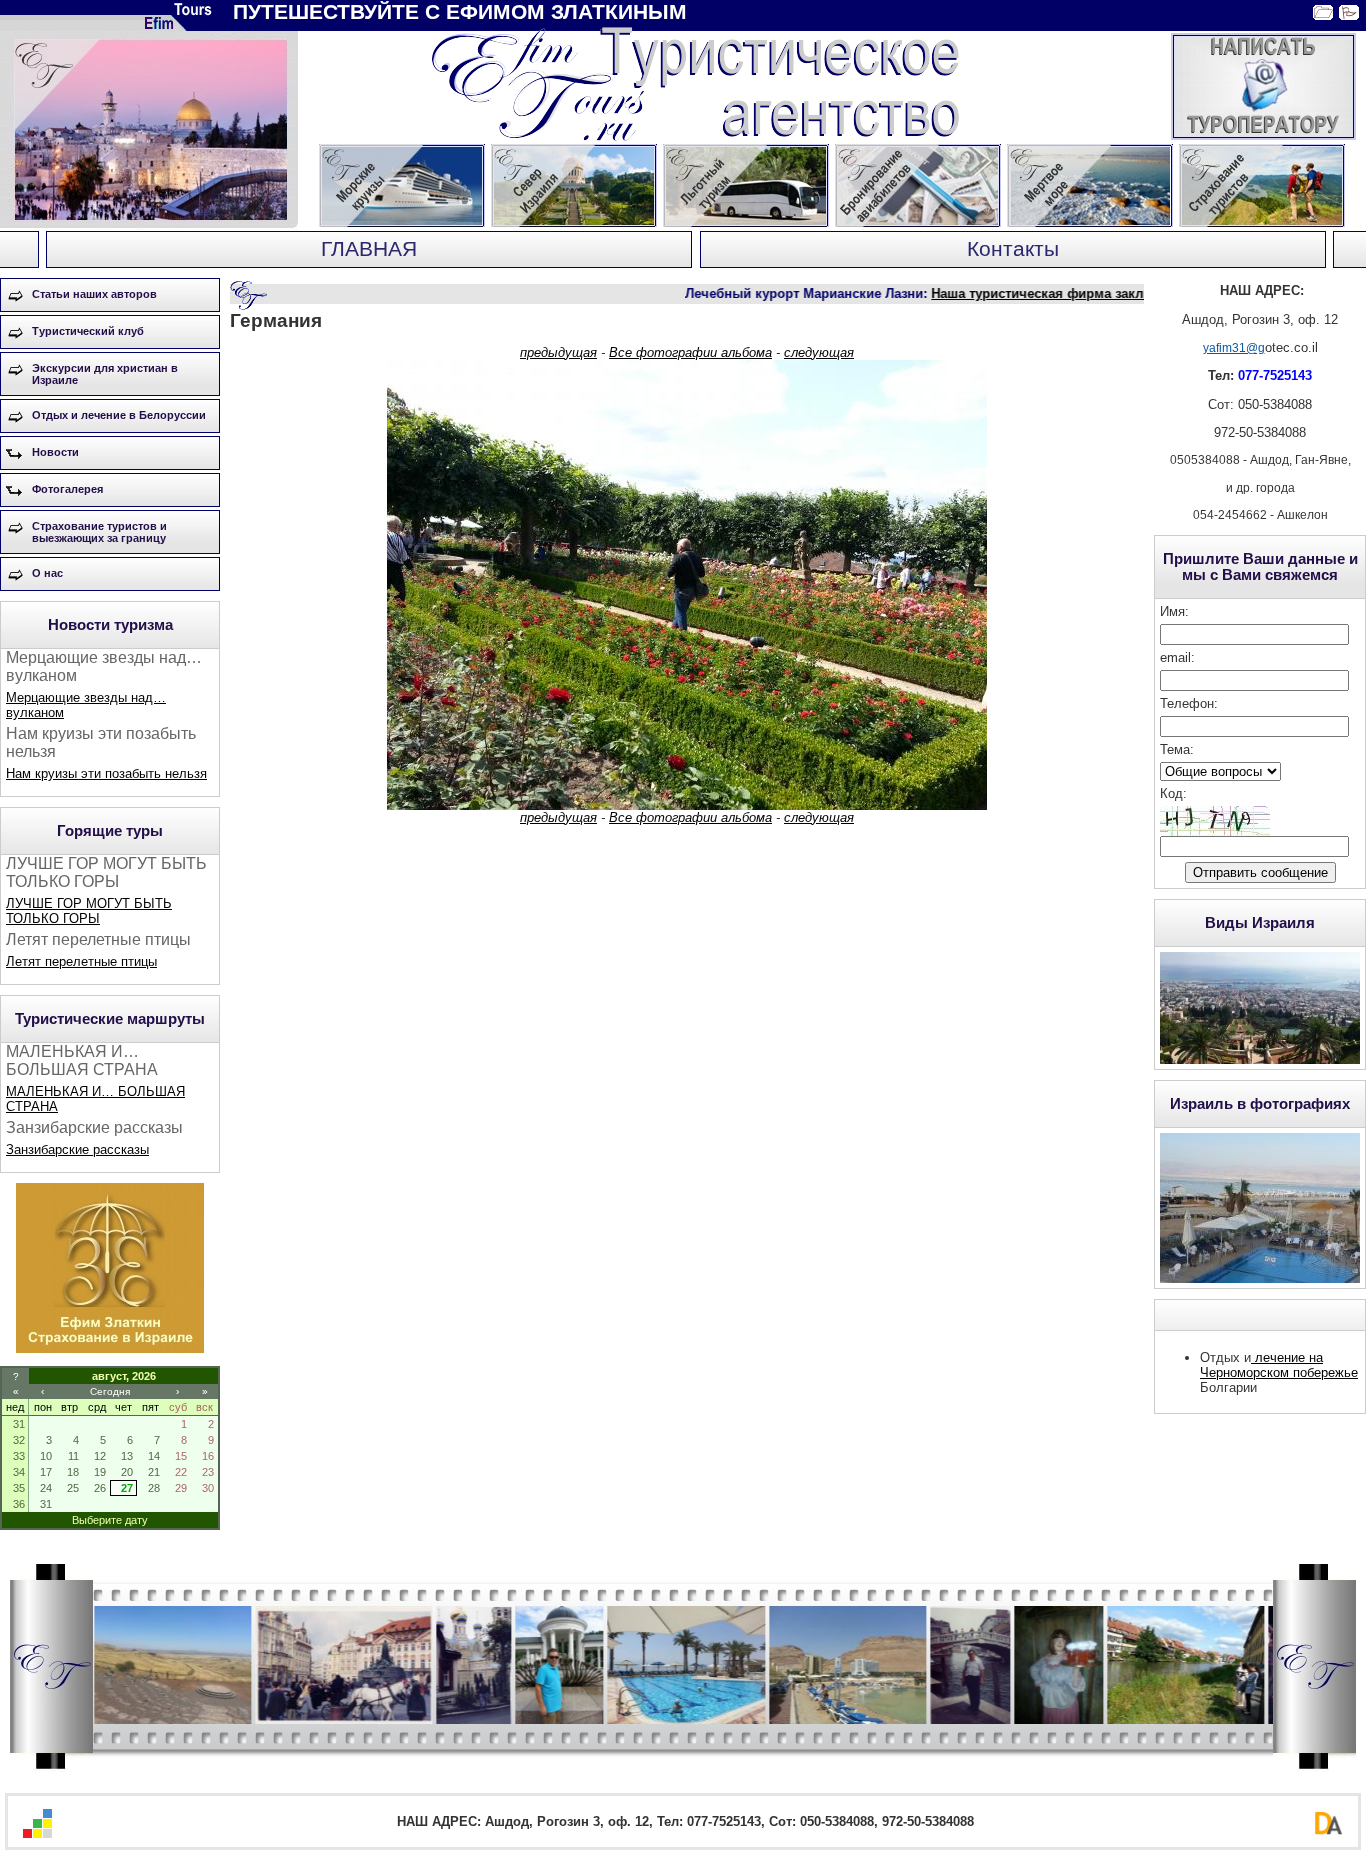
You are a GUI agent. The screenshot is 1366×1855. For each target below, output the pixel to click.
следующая (819, 352)
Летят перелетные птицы (81, 961)
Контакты (1013, 249)
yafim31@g (1234, 348)
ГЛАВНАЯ (369, 249)
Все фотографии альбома (690, 352)
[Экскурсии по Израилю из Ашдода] (110, 1348)
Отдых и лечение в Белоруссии (119, 415)
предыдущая (558, 352)
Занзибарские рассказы (77, 1149)
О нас (47, 573)
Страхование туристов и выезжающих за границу (99, 532)
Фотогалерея (67, 489)
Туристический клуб (88, 331)
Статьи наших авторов (94, 294)
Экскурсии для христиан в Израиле (105, 374)
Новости (55, 452)
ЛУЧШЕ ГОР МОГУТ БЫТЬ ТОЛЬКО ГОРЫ (89, 911)
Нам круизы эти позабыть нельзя (106, 773)
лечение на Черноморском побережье (1279, 1365)
